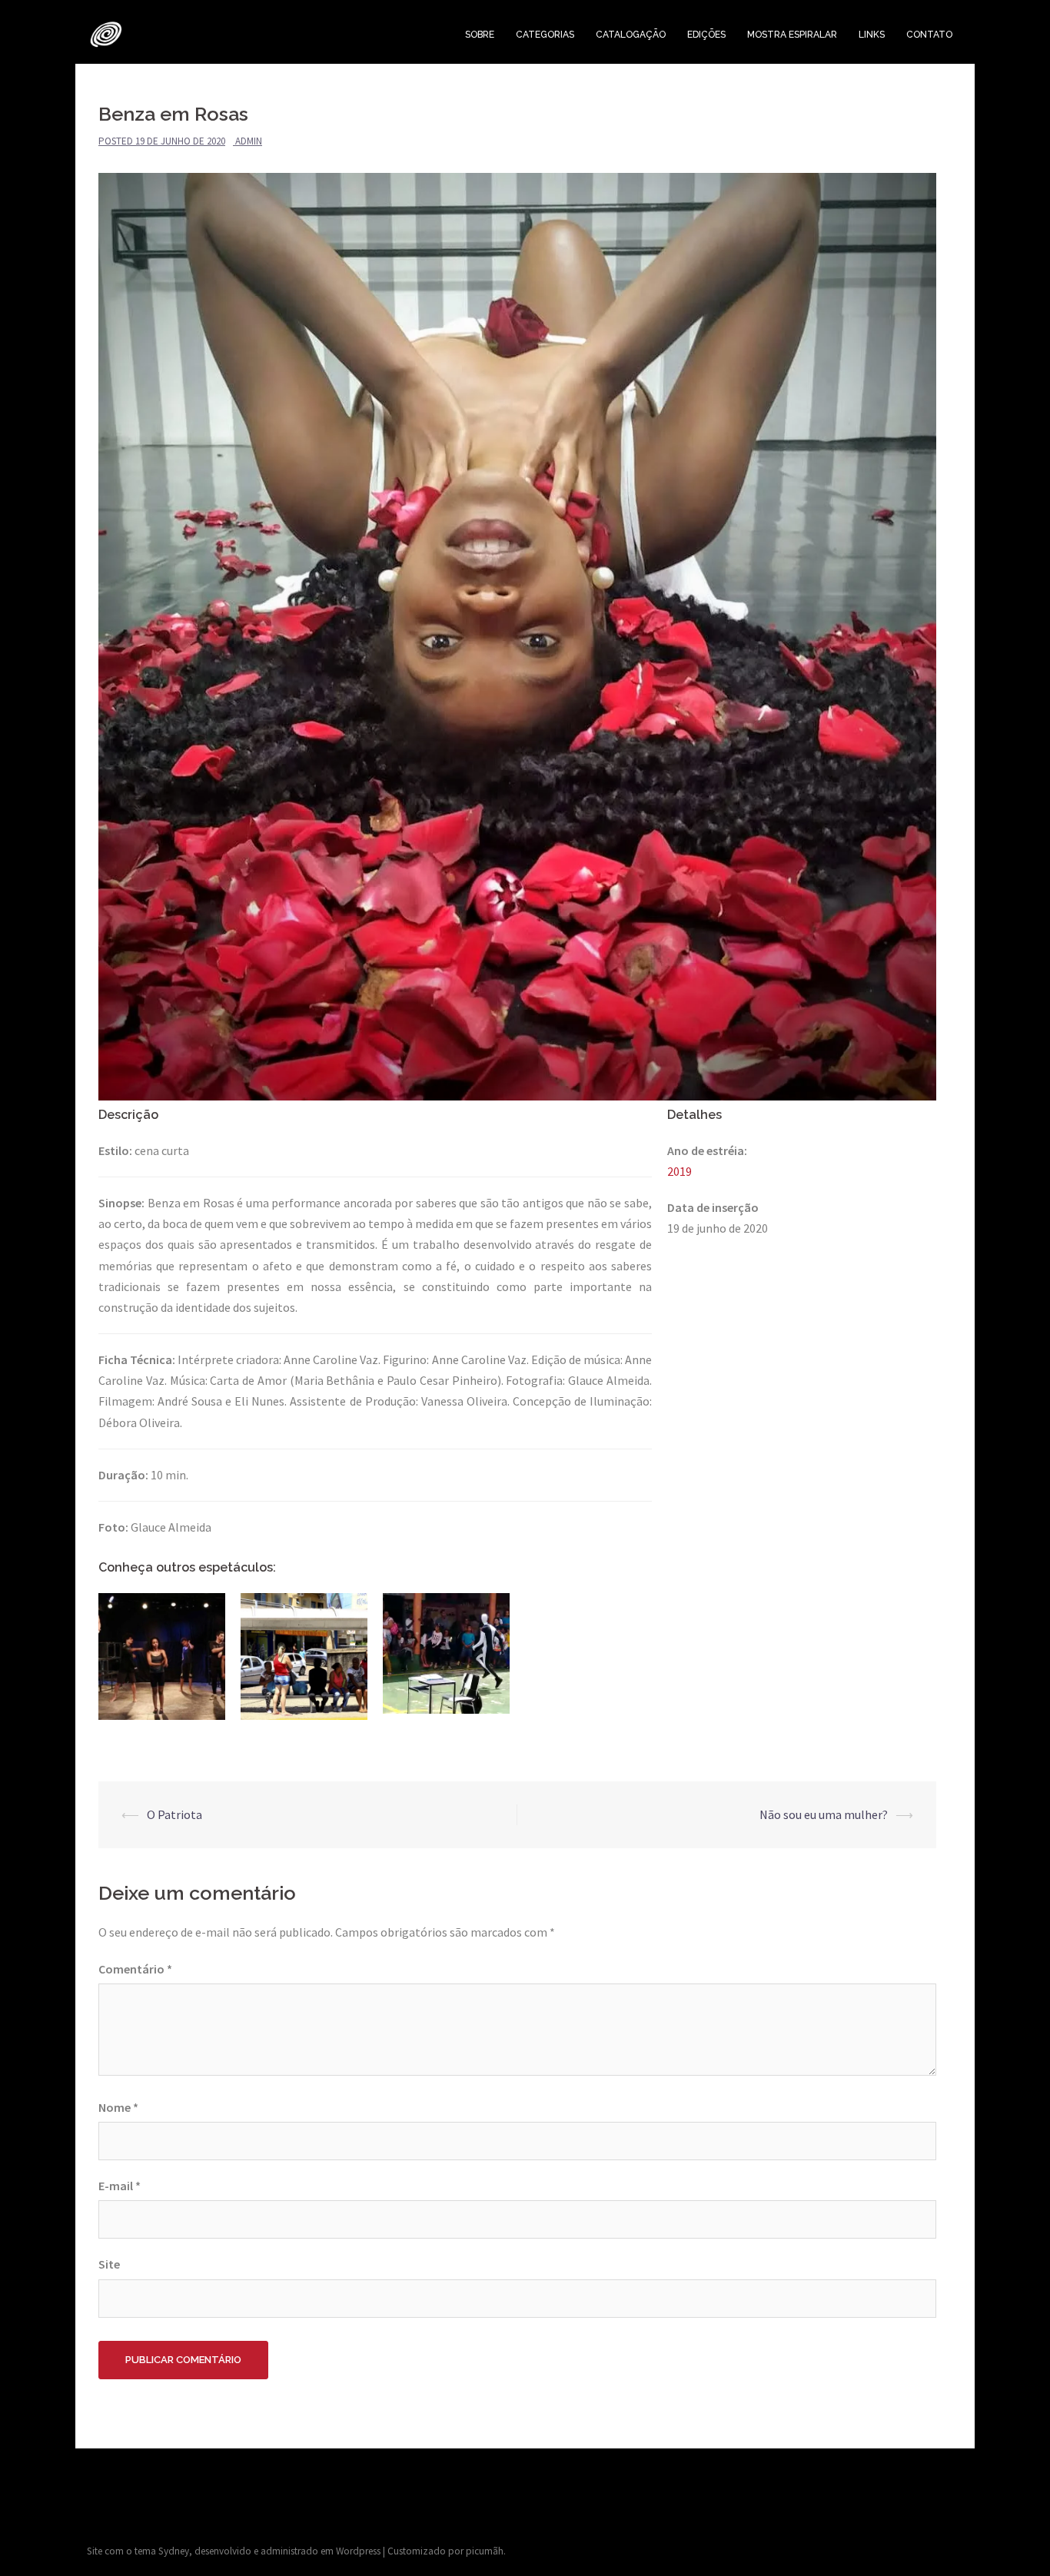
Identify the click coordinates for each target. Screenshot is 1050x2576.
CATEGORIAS (545, 35)
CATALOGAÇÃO (631, 35)
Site (109, 2264)
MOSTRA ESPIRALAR (792, 35)
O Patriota (174, 1814)
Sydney (174, 2551)
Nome (118, 2107)
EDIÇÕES (706, 35)
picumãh (485, 2551)
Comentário (135, 1969)
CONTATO (929, 35)
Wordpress (358, 2551)
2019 (680, 1171)
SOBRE (480, 35)
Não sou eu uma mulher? (824, 1814)
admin (249, 141)
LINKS (872, 35)
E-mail (120, 2186)
